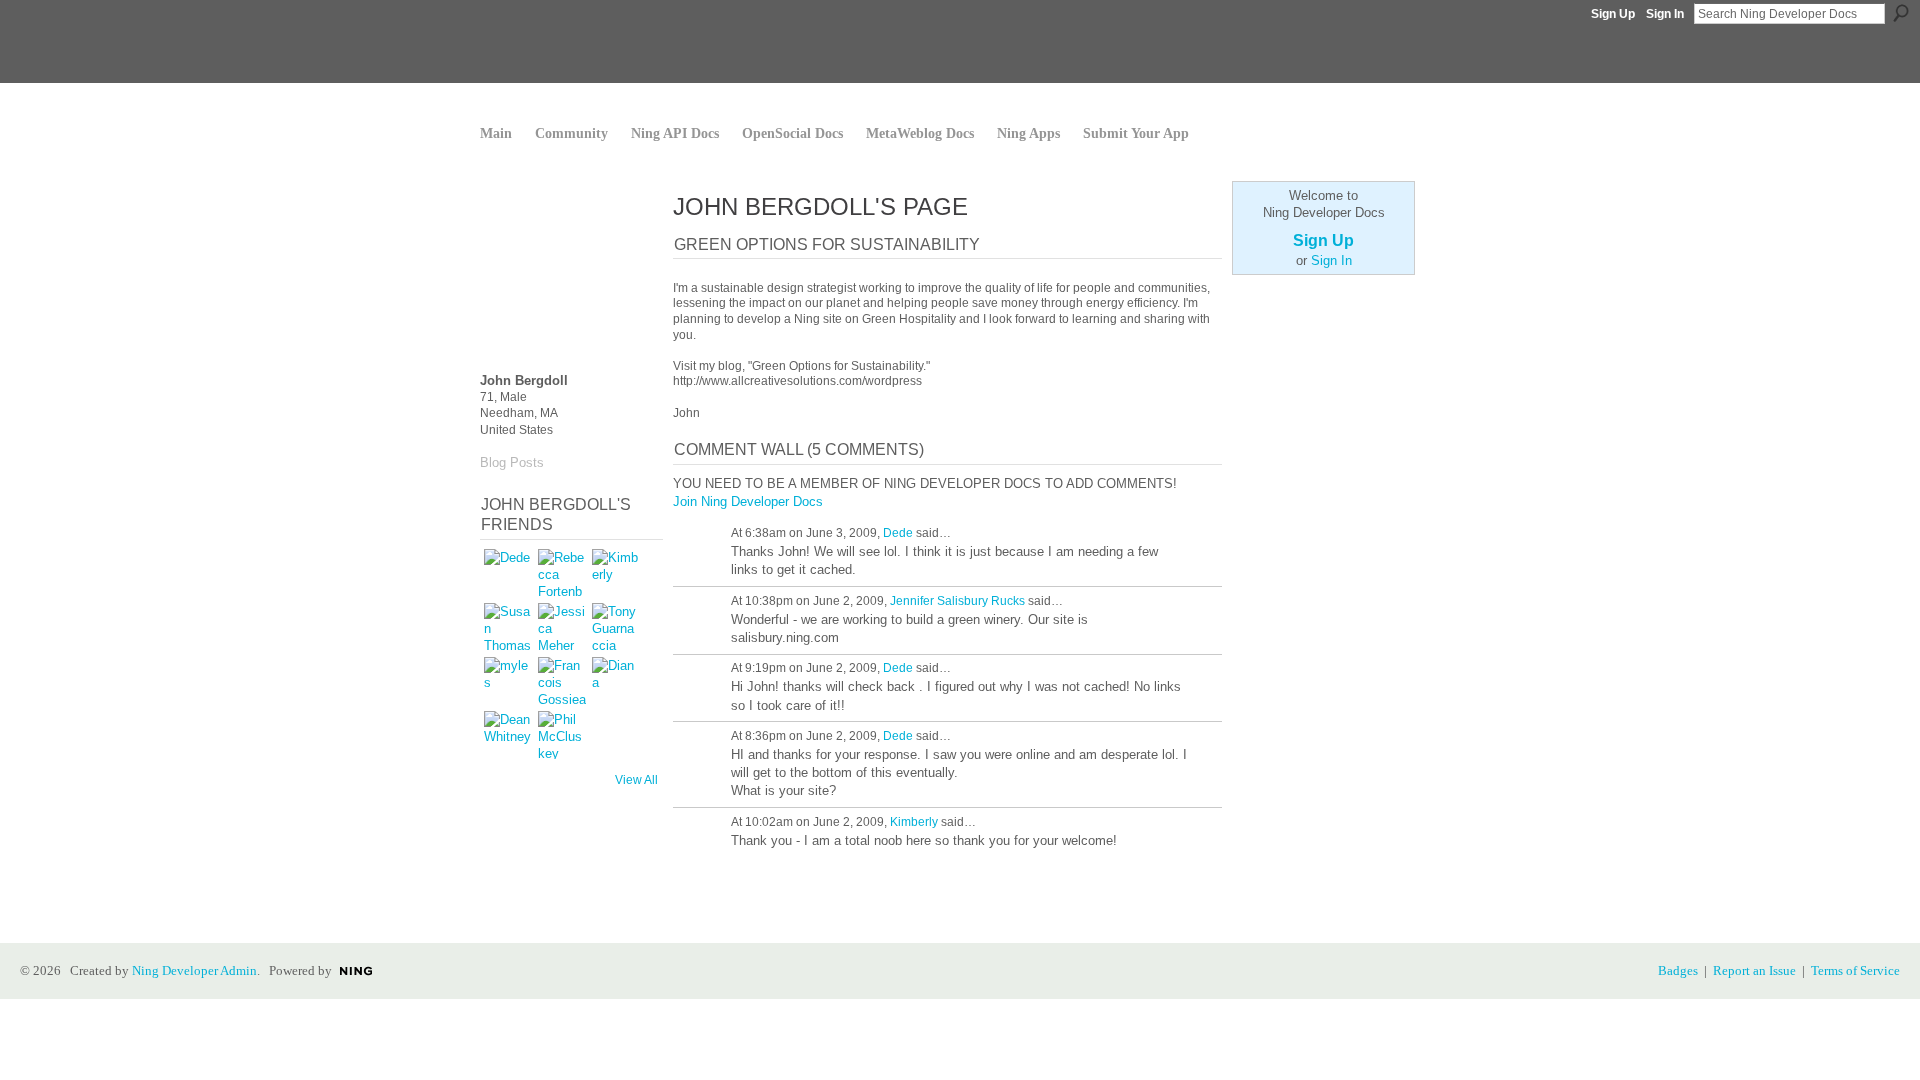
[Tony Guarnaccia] (616, 627)
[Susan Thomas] (508, 627)
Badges (1678, 970)
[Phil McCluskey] (562, 735)
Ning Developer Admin (194, 970)
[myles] (508, 681)
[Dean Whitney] (508, 735)
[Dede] (508, 573)
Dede (898, 533)
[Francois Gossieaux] (562, 681)
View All (636, 780)
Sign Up (1613, 14)
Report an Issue (1754, 970)
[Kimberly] (616, 573)
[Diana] (616, 681)
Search (1901, 13)
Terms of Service (1855, 970)
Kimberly (914, 822)
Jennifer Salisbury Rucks (957, 601)
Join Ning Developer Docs (748, 501)
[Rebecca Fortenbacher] (562, 573)
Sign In (1665, 14)
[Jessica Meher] (562, 627)
